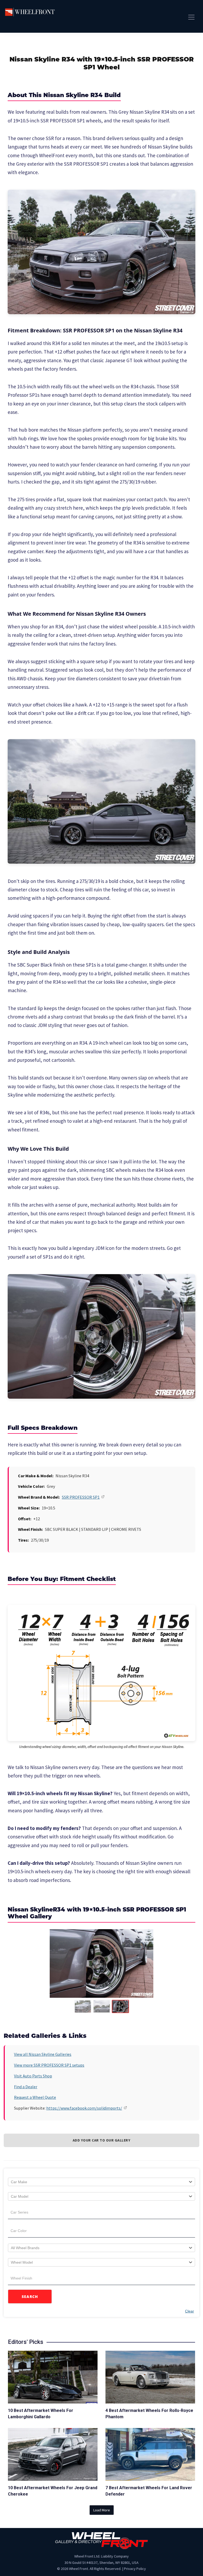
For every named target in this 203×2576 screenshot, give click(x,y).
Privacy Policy (135, 2569)
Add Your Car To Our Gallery (102, 2140)
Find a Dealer (26, 2087)
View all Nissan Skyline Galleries (43, 2054)
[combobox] (101, 2182)
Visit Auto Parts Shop (33, 2076)
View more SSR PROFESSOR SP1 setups (49, 2065)
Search (30, 2297)
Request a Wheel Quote (35, 2097)
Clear (190, 2311)
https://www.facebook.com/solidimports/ (84, 2108)
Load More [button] (102, 2510)
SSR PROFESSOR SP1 (81, 1497)
